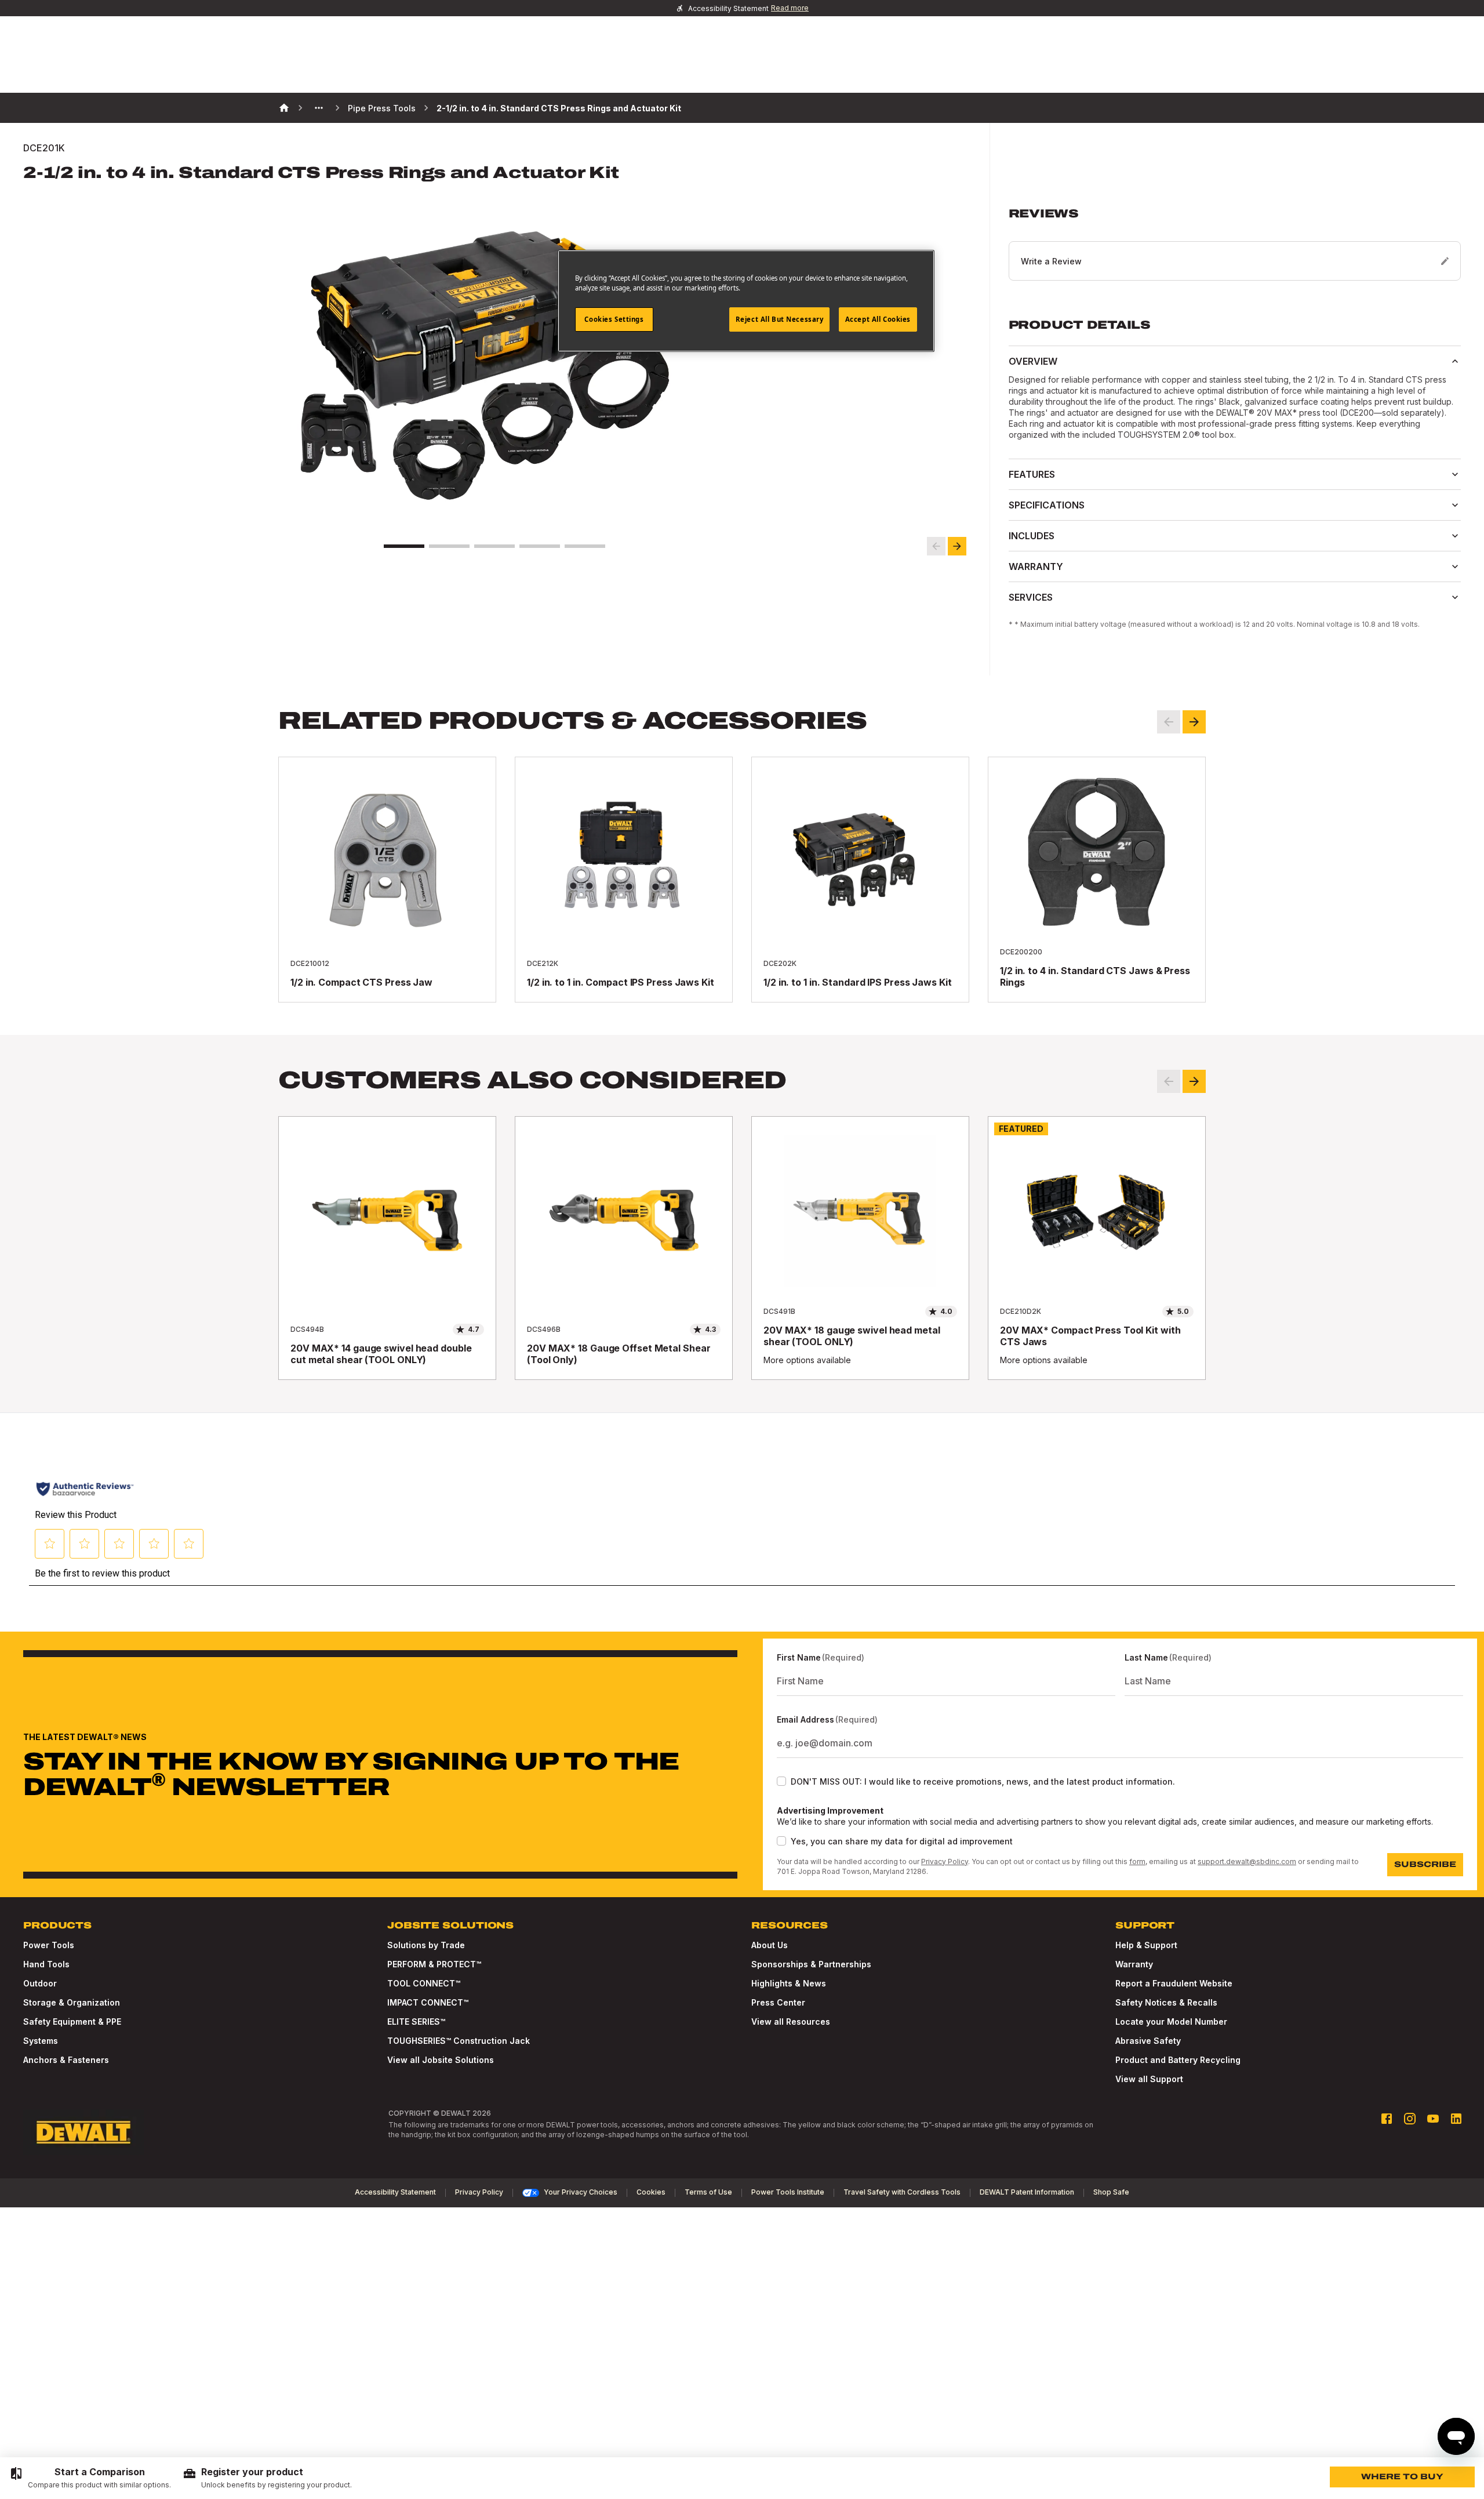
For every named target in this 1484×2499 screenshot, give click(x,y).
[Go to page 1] (404, 546)
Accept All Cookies (878, 319)
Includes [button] (1032, 536)
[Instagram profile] (1410, 2119)
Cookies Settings (614, 319)
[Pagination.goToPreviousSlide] (1169, 1081)
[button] (1235, 244)
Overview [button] (1033, 361)
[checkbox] (781, 1781)
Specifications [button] (1047, 505)
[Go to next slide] (957, 546)
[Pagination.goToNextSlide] (1194, 1081)
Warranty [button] (1036, 566)
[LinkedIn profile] (1456, 2119)
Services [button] (1031, 597)
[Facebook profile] (1387, 2119)
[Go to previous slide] (936, 546)
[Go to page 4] (540, 546)
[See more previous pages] (319, 108)
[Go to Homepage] (83, 2133)
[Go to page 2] (449, 546)
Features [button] (1032, 474)
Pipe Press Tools (382, 108)
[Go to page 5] (585, 546)
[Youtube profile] (1433, 2119)
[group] (90, 2478)
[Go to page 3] (494, 546)
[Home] (284, 108)
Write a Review (1051, 261)
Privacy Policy (945, 1861)
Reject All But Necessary (780, 319)
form (1137, 1861)
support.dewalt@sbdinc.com (1247, 1861)
